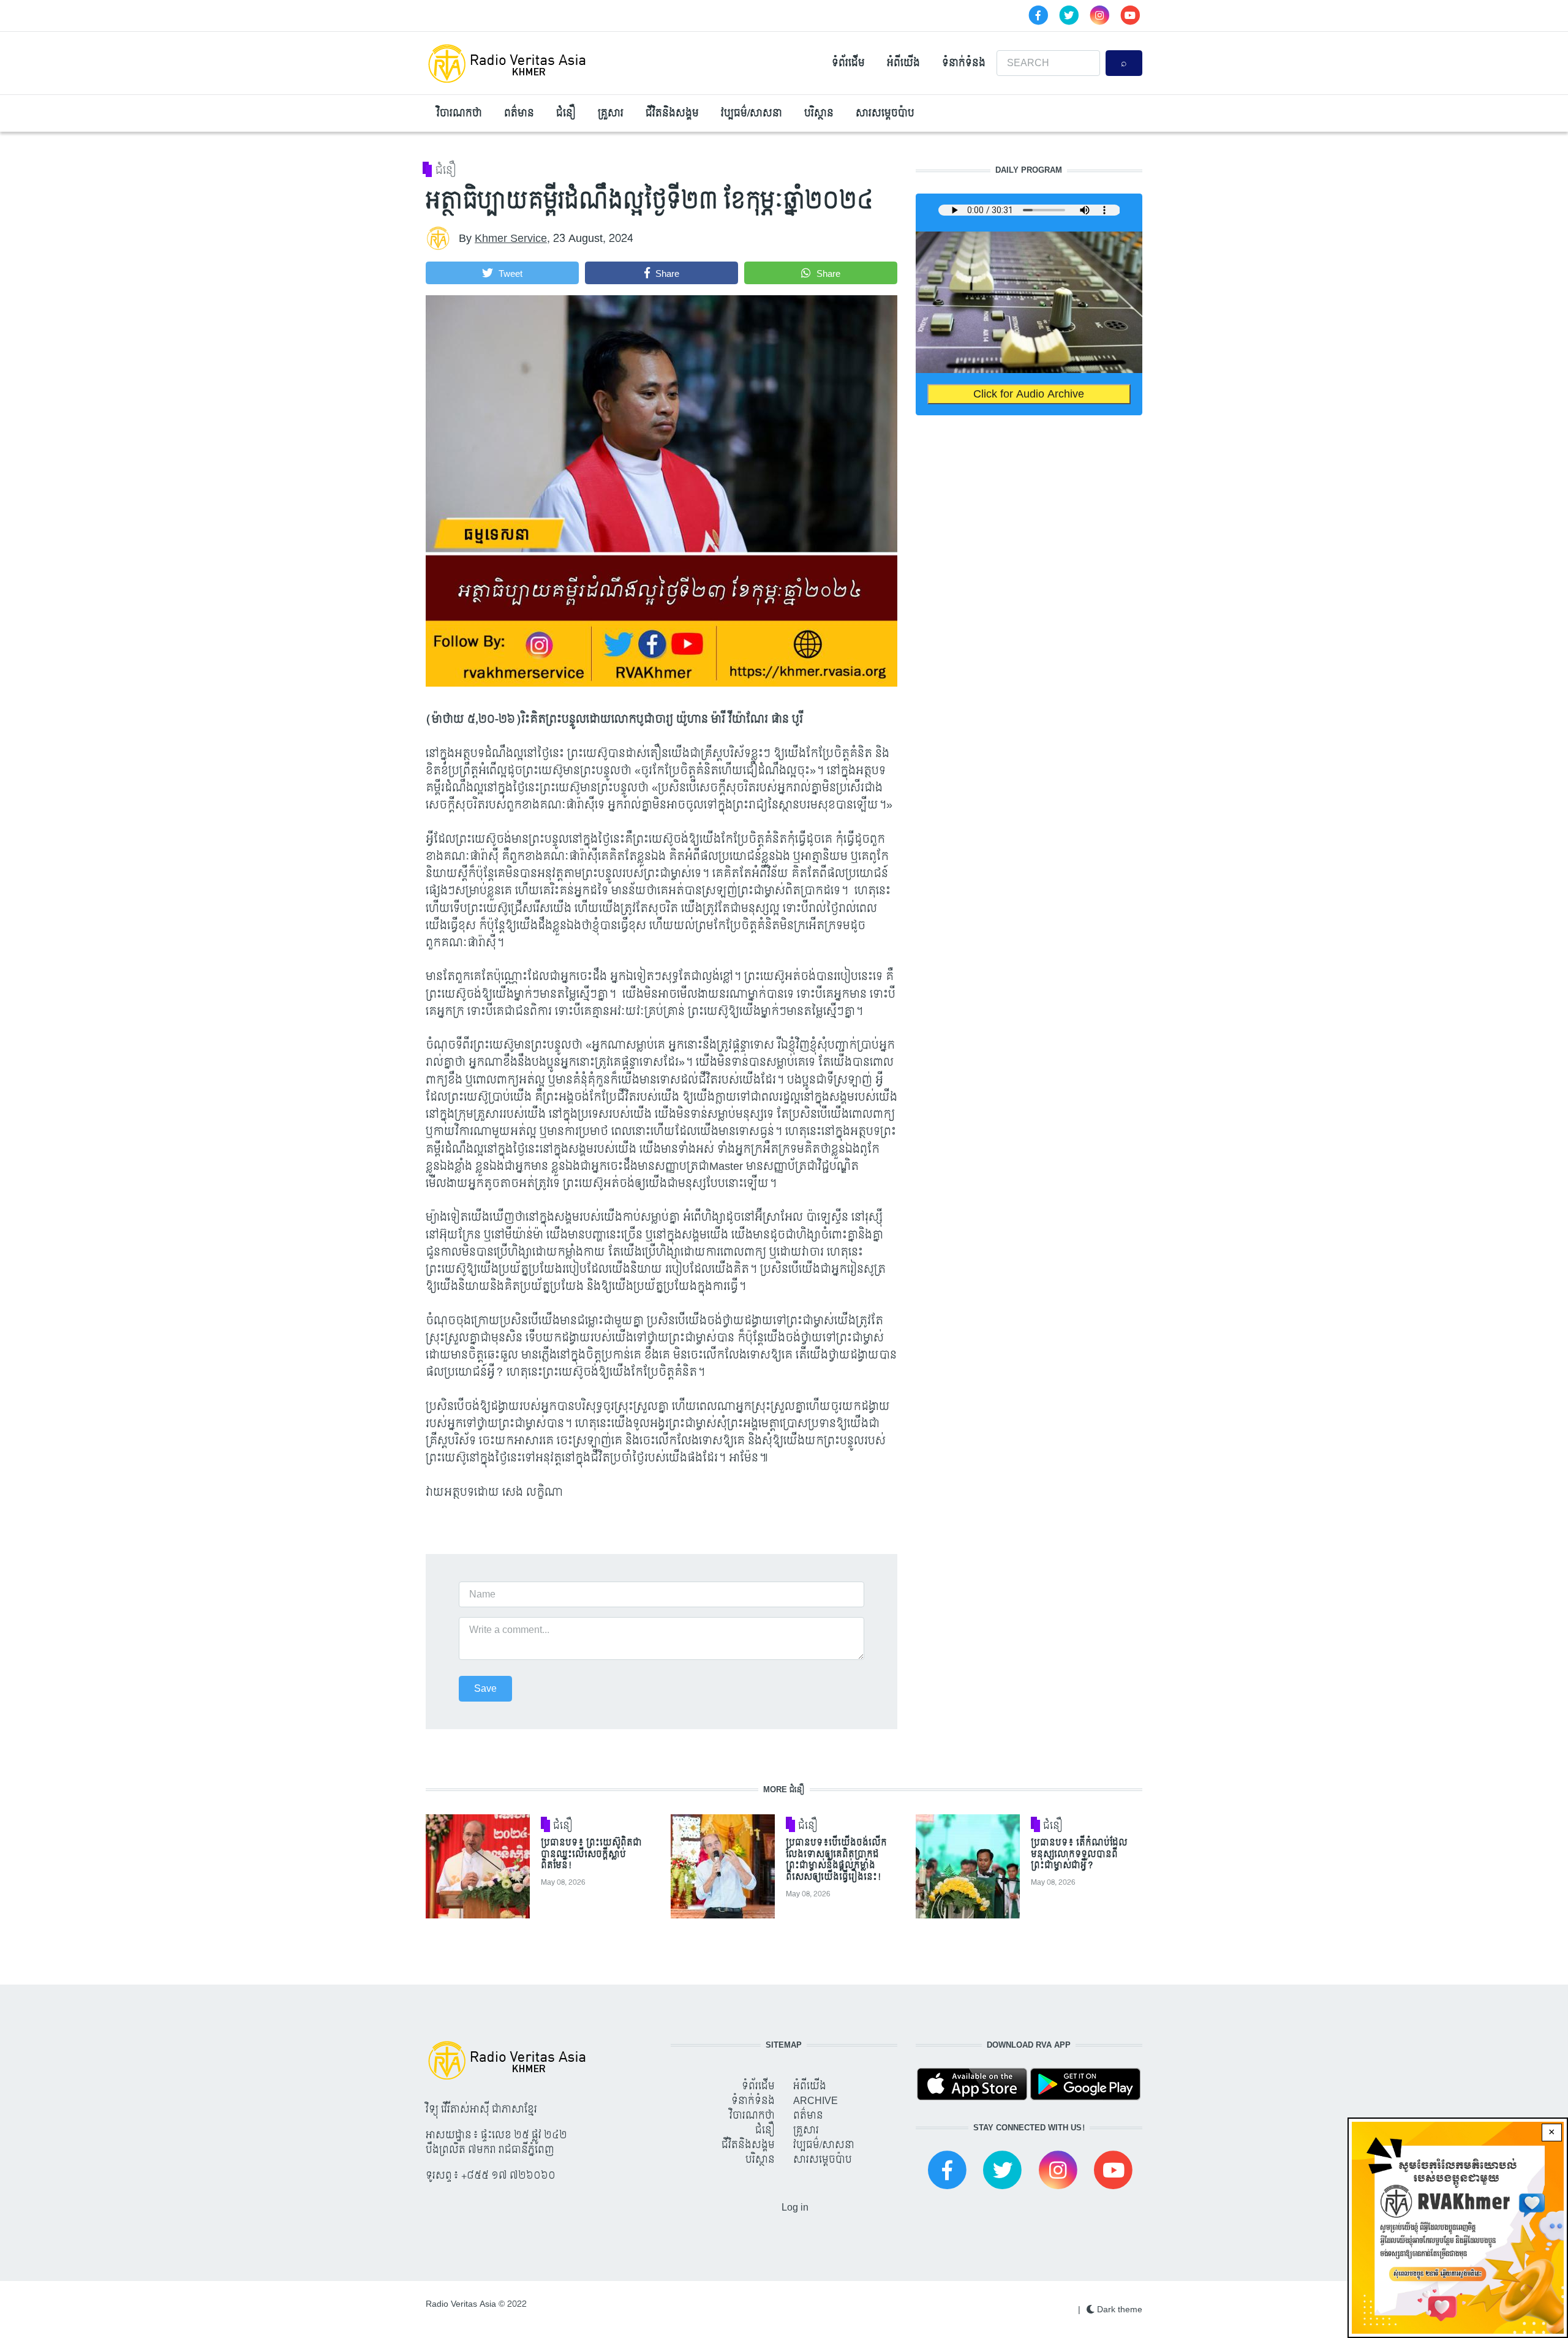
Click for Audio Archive (1029, 394)
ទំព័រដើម (848, 63)
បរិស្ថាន (819, 113)
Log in (795, 2207)
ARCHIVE (816, 2101)
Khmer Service (511, 239)
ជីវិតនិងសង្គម (672, 113)
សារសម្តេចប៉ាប (885, 113)
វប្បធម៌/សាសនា (752, 113)
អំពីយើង (903, 63)
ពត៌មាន (519, 113)
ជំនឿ (566, 113)
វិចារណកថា (459, 113)
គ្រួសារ (611, 113)
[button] (502, 273)
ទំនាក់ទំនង (964, 63)
